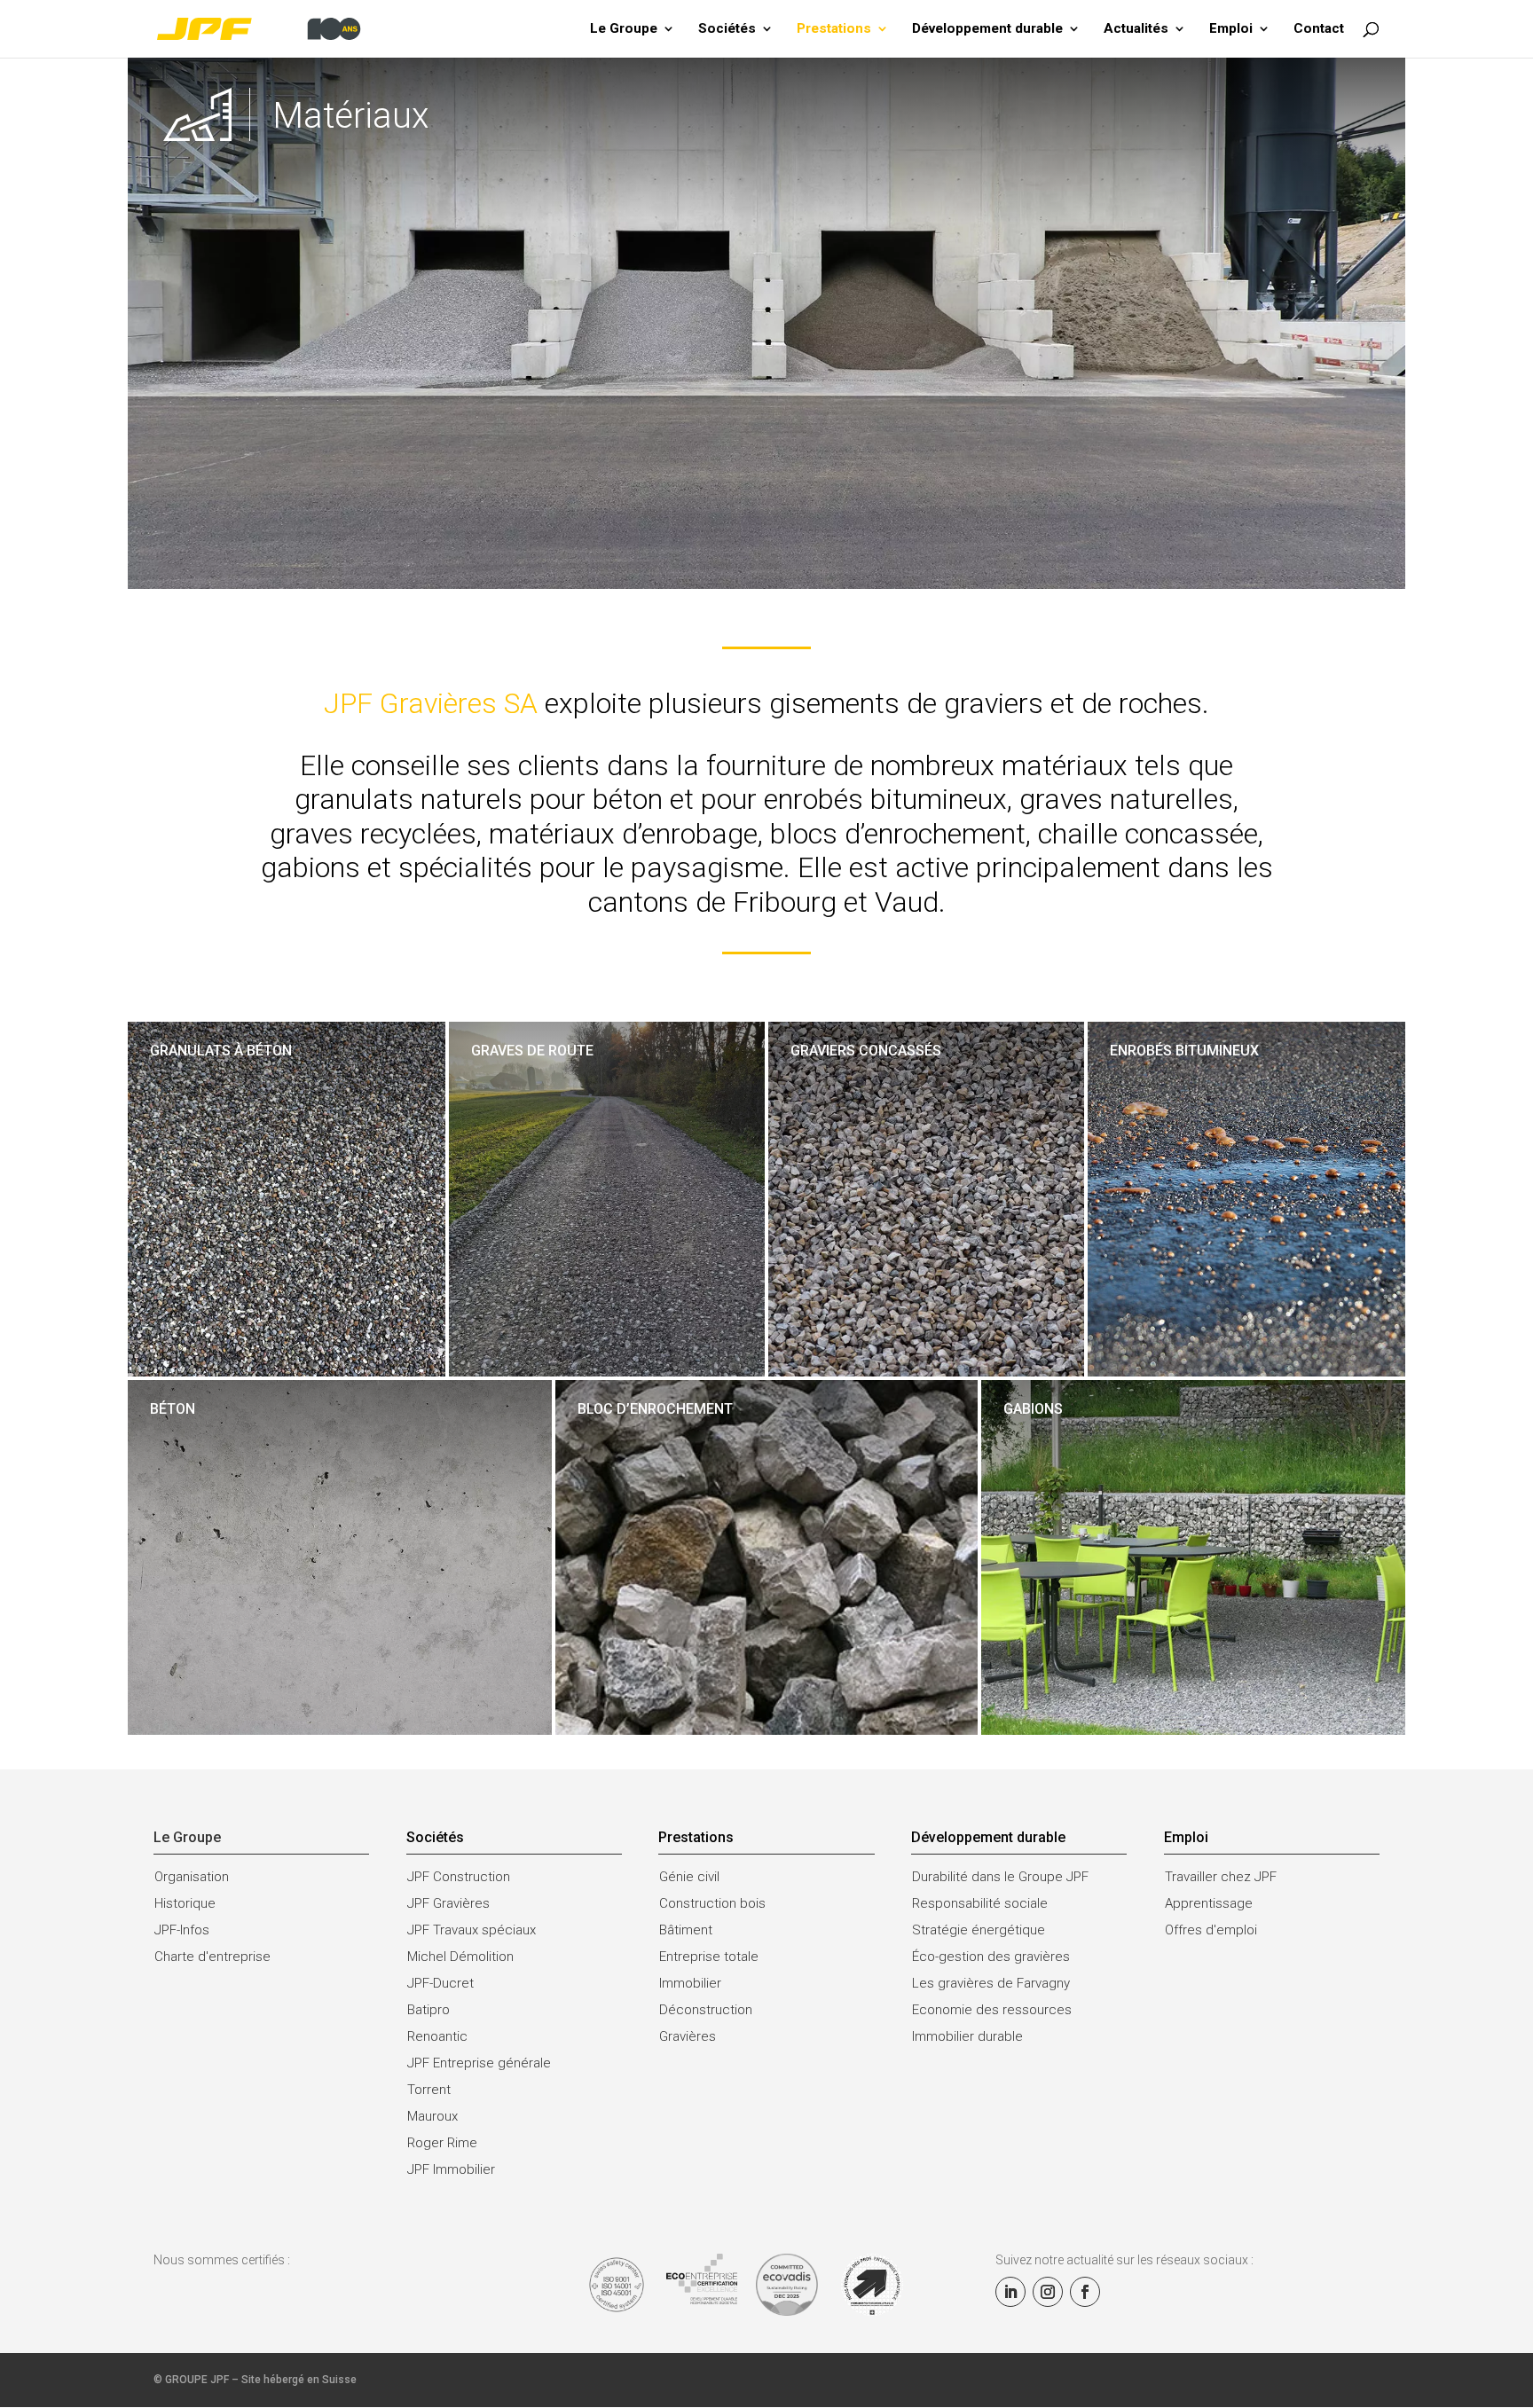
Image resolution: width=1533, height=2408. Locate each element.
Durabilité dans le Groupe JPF (1000, 1877)
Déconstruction (706, 2010)
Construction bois (712, 1903)
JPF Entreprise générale (479, 2063)
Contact (1319, 29)
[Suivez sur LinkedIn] (1010, 2292)
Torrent (429, 2090)
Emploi (1231, 29)
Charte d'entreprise (212, 1957)
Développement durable (987, 29)
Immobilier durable (967, 2036)
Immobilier (690, 1983)
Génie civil (689, 1877)
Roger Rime (442, 2143)
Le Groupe (624, 29)
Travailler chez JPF (1221, 1877)
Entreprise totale (709, 1957)
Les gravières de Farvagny (991, 1983)
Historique (185, 1903)
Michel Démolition (460, 1957)
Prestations (834, 29)
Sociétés (727, 29)
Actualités (1136, 29)
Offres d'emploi (1211, 1930)
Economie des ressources (992, 2010)
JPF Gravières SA (431, 703)
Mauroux (432, 2116)
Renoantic (437, 2036)
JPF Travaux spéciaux (472, 1930)
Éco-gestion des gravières (991, 1957)
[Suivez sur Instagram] (1048, 2292)
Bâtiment (686, 1930)
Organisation (192, 1877)
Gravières (688, 2036)
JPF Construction (459, 1877)
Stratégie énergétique (979, 1930)
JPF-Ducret (440, 1983)
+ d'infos (173, 1107)
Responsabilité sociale (980, 1903)
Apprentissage (1209, 1903)
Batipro (428, 2010)
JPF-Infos (182, 1930)
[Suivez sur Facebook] (1085, 2292)
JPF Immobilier (451, 2169)
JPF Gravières (448, 1903)
